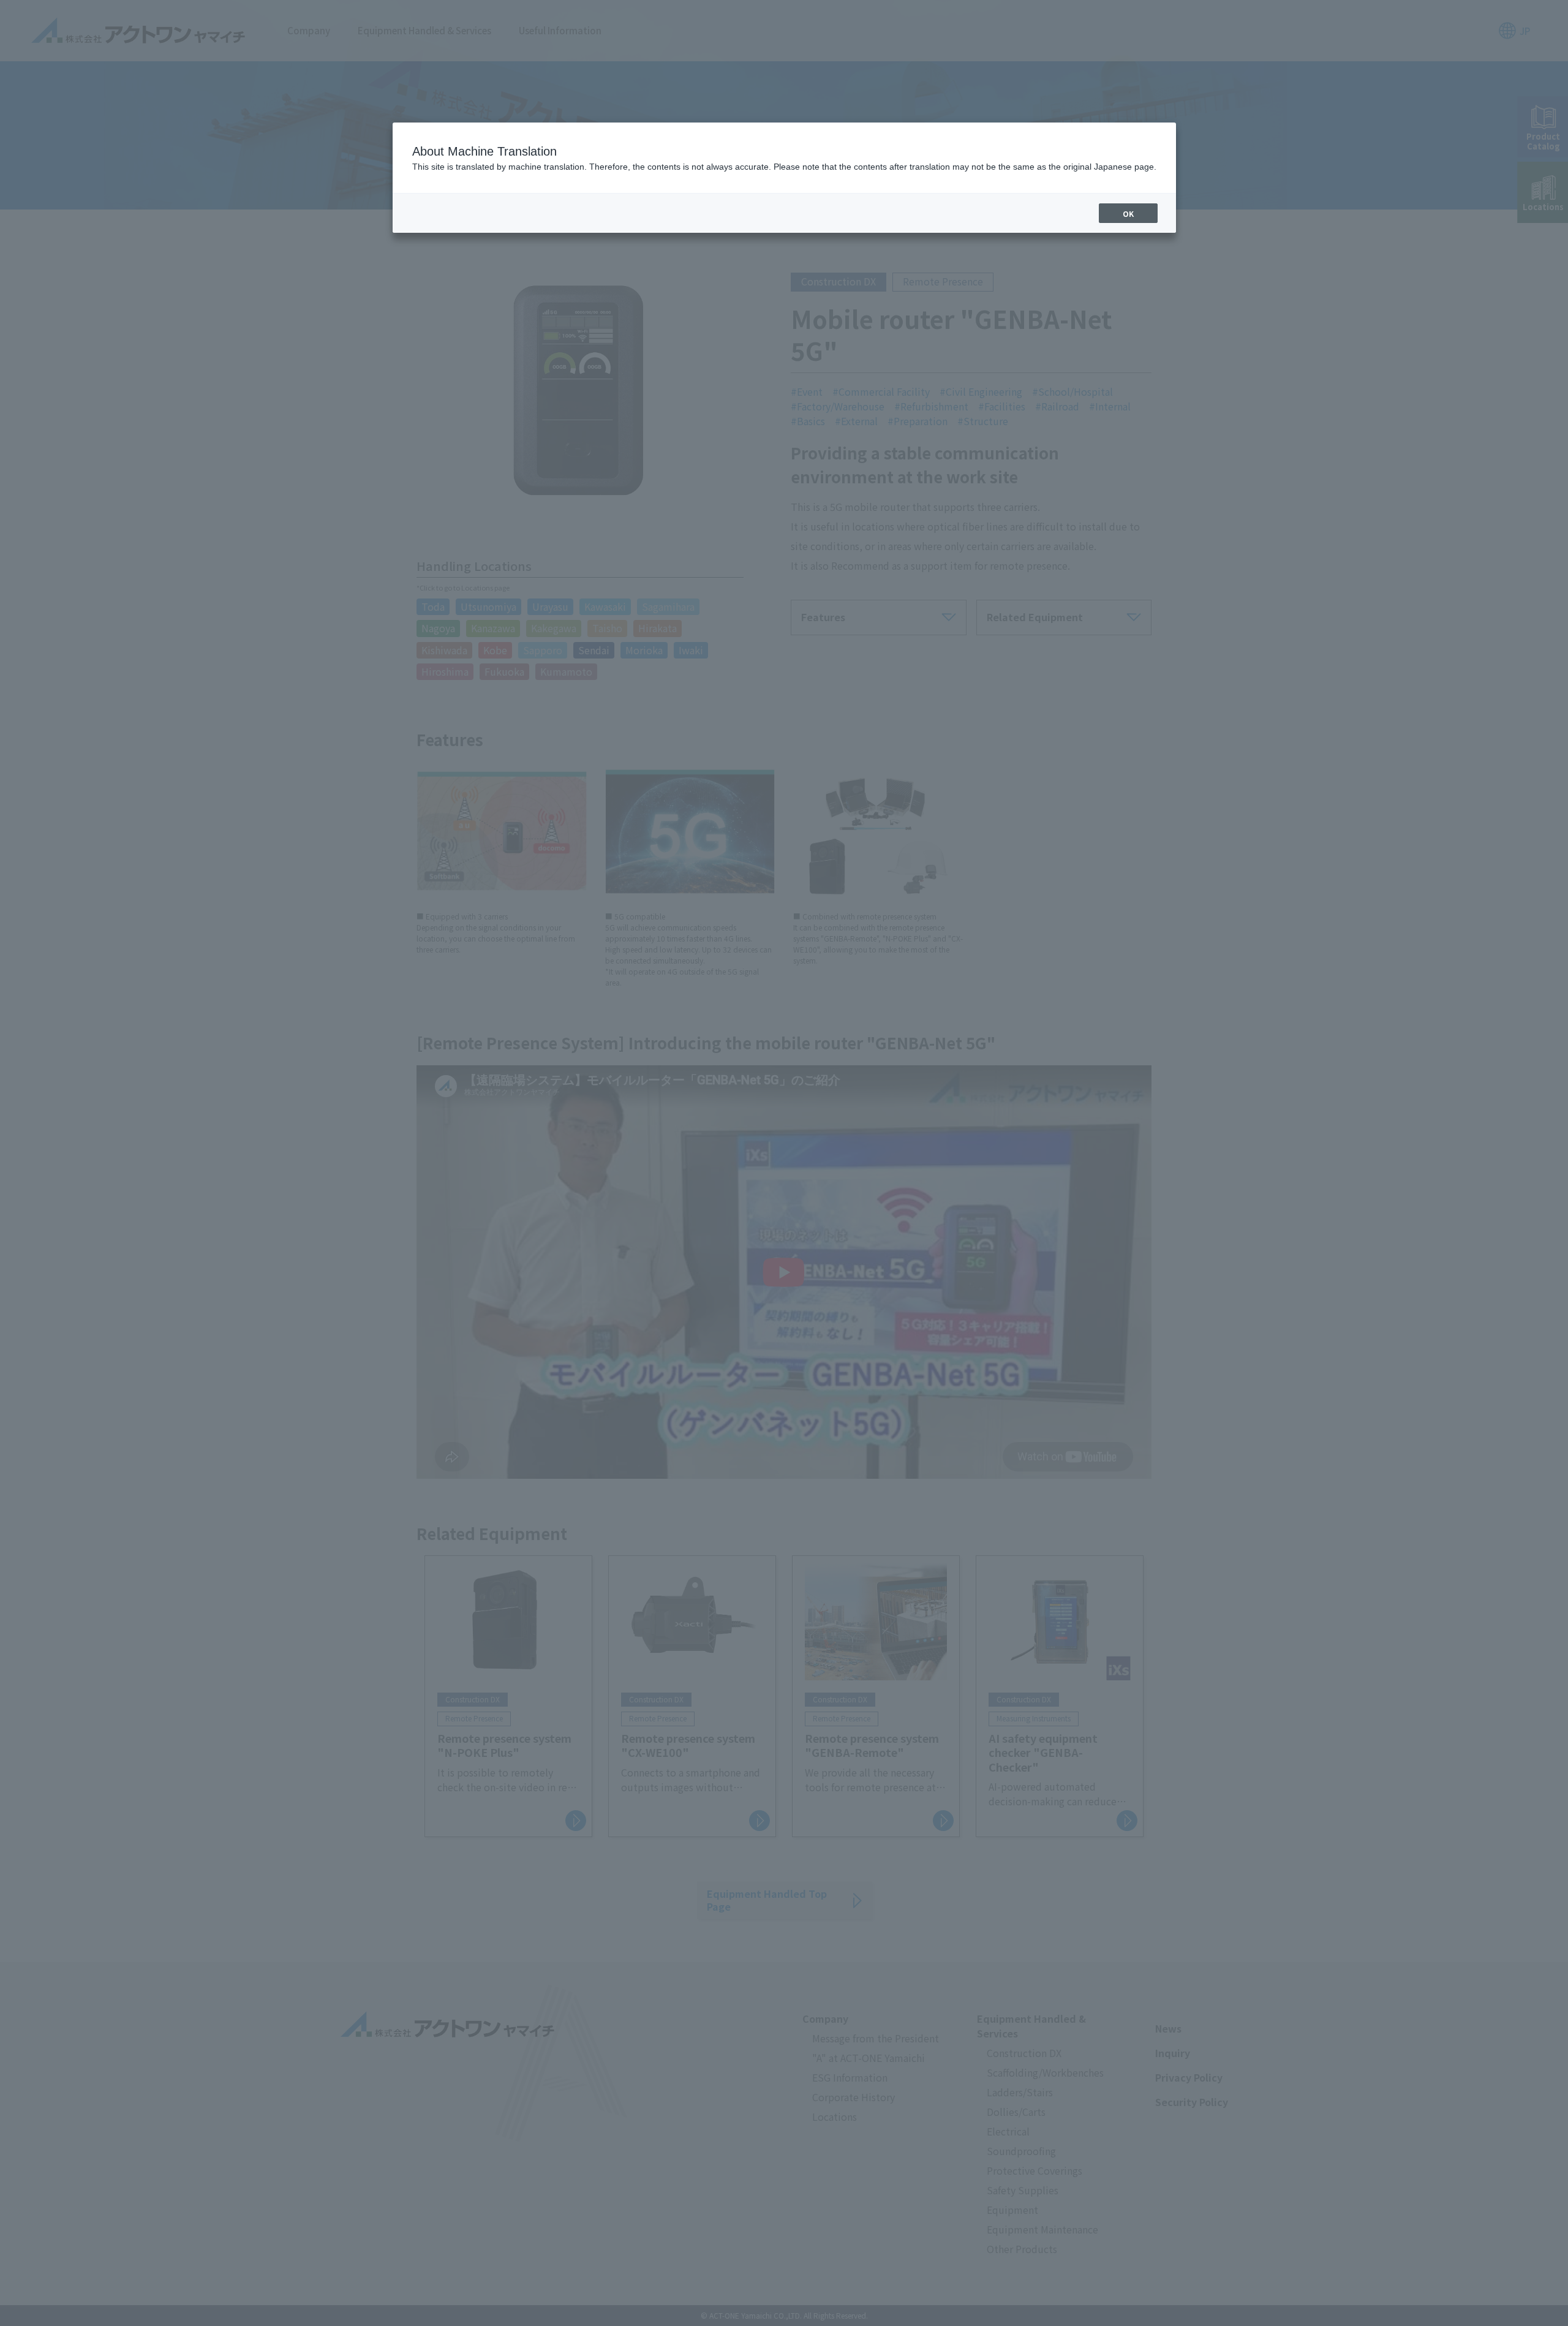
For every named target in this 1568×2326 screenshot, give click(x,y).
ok (1128, 213)
